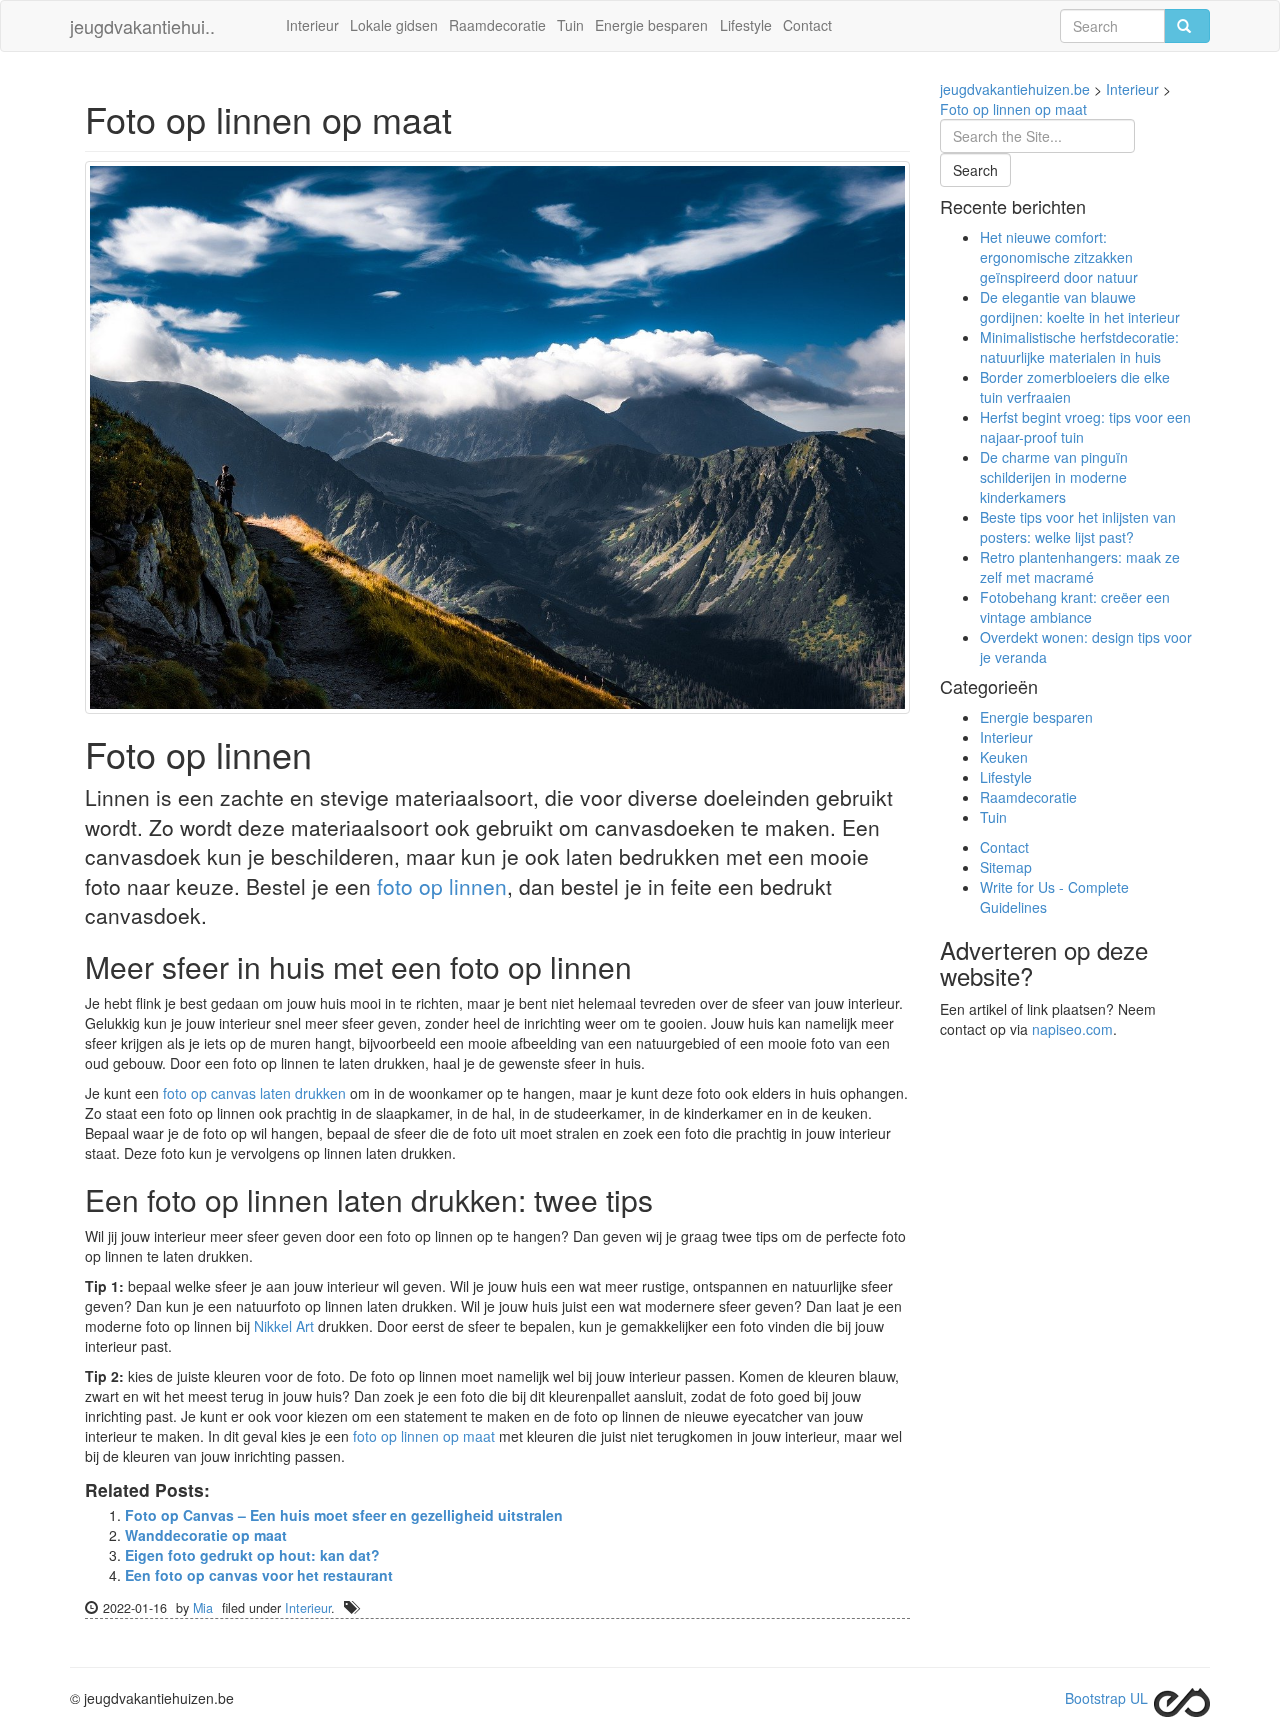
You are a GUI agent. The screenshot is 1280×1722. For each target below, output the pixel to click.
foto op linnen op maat (424, 1436)
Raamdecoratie (497, 25)
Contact (807, 25)
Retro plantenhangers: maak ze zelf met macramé (1080, 567)
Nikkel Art (284, 1326)
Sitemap (1006, 867)
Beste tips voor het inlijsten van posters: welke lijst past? (1078, 527)
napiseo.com (1072, 1029)
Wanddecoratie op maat (206, 1535)
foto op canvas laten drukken (254, 1093)
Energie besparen (651, 25)
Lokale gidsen (394, 25)
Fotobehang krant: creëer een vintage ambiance (1075, 607)
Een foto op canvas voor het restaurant (259, 1575)
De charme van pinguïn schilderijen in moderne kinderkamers (1054, 477)
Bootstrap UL (1106, 1698)
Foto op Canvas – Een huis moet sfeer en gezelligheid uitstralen (344, 1515)
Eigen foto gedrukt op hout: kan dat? (252, 1555)
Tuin (570, 25)
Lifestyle (746, 25)
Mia (203, 1608)
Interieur (312, 25)
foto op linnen (442, 886)
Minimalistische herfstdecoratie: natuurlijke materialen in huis (1079, 347)
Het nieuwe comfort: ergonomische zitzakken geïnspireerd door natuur (1059, 257)
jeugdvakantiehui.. (142, 26)
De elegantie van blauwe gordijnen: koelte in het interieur (1080, 307)
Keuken (1004, 757)
